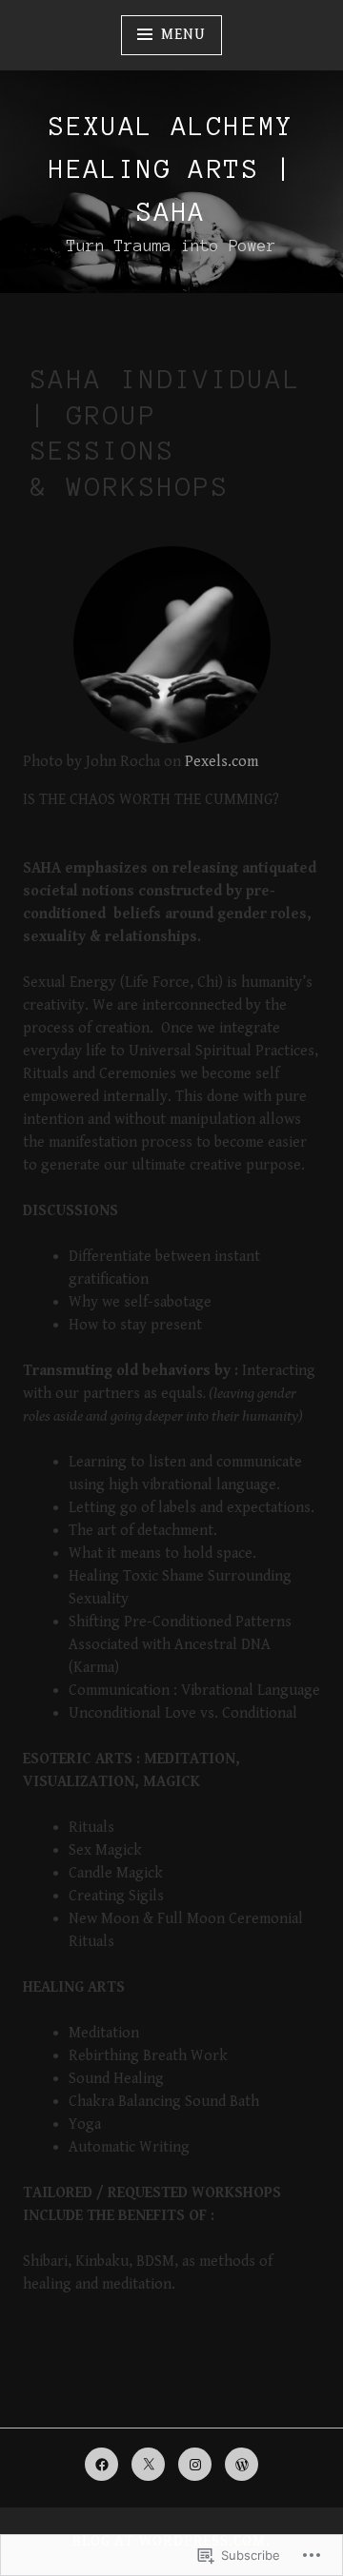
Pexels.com (222, 762)
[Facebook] (101, 2464)
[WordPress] (242, 2464)
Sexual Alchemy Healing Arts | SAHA (171, 168)
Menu (183, 35)
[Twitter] (148, 2464)
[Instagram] (195, 2464)
